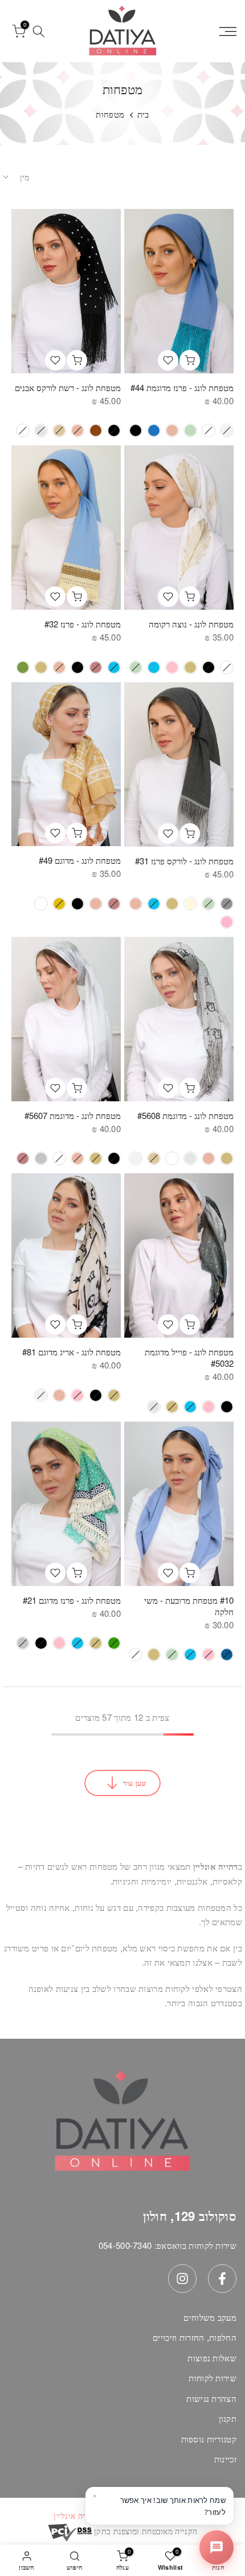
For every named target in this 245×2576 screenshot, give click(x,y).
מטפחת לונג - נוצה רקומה (191, 624)
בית (143, 114)
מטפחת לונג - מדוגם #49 (80, 860)
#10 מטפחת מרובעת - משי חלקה (189, 1606)
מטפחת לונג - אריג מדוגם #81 (72, 1352)
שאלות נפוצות (212, 2358)
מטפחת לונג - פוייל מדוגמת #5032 (189, 1357)
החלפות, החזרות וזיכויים (195, 2337)
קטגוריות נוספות (209, 2439)
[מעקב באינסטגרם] (182, 2279)
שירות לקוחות (213, 2378)
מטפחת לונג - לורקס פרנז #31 (184, 861)
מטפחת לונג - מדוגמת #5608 (185, 1115)
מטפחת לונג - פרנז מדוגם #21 (72, 1600)
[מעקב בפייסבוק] (222, 2279)
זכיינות (225, 2459)
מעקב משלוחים (210, 2317)
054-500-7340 (125, 2245)
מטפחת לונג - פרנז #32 (83, 624)
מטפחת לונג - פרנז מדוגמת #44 (182, 387)
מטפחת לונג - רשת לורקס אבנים (68, 387)
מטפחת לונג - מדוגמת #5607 (73, 1115)
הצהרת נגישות (211, 2398)
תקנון (228, 2418)
